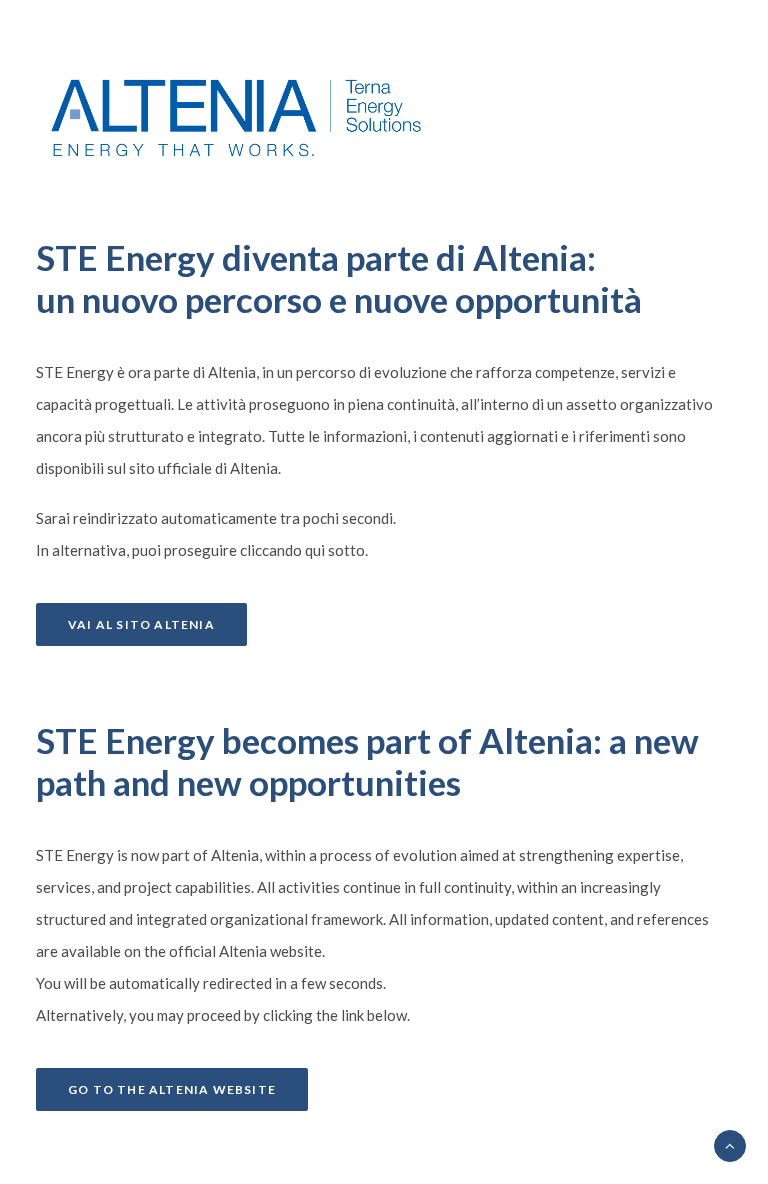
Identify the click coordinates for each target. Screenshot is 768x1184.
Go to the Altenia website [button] (172, 1089)
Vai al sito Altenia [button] (141, 624)
